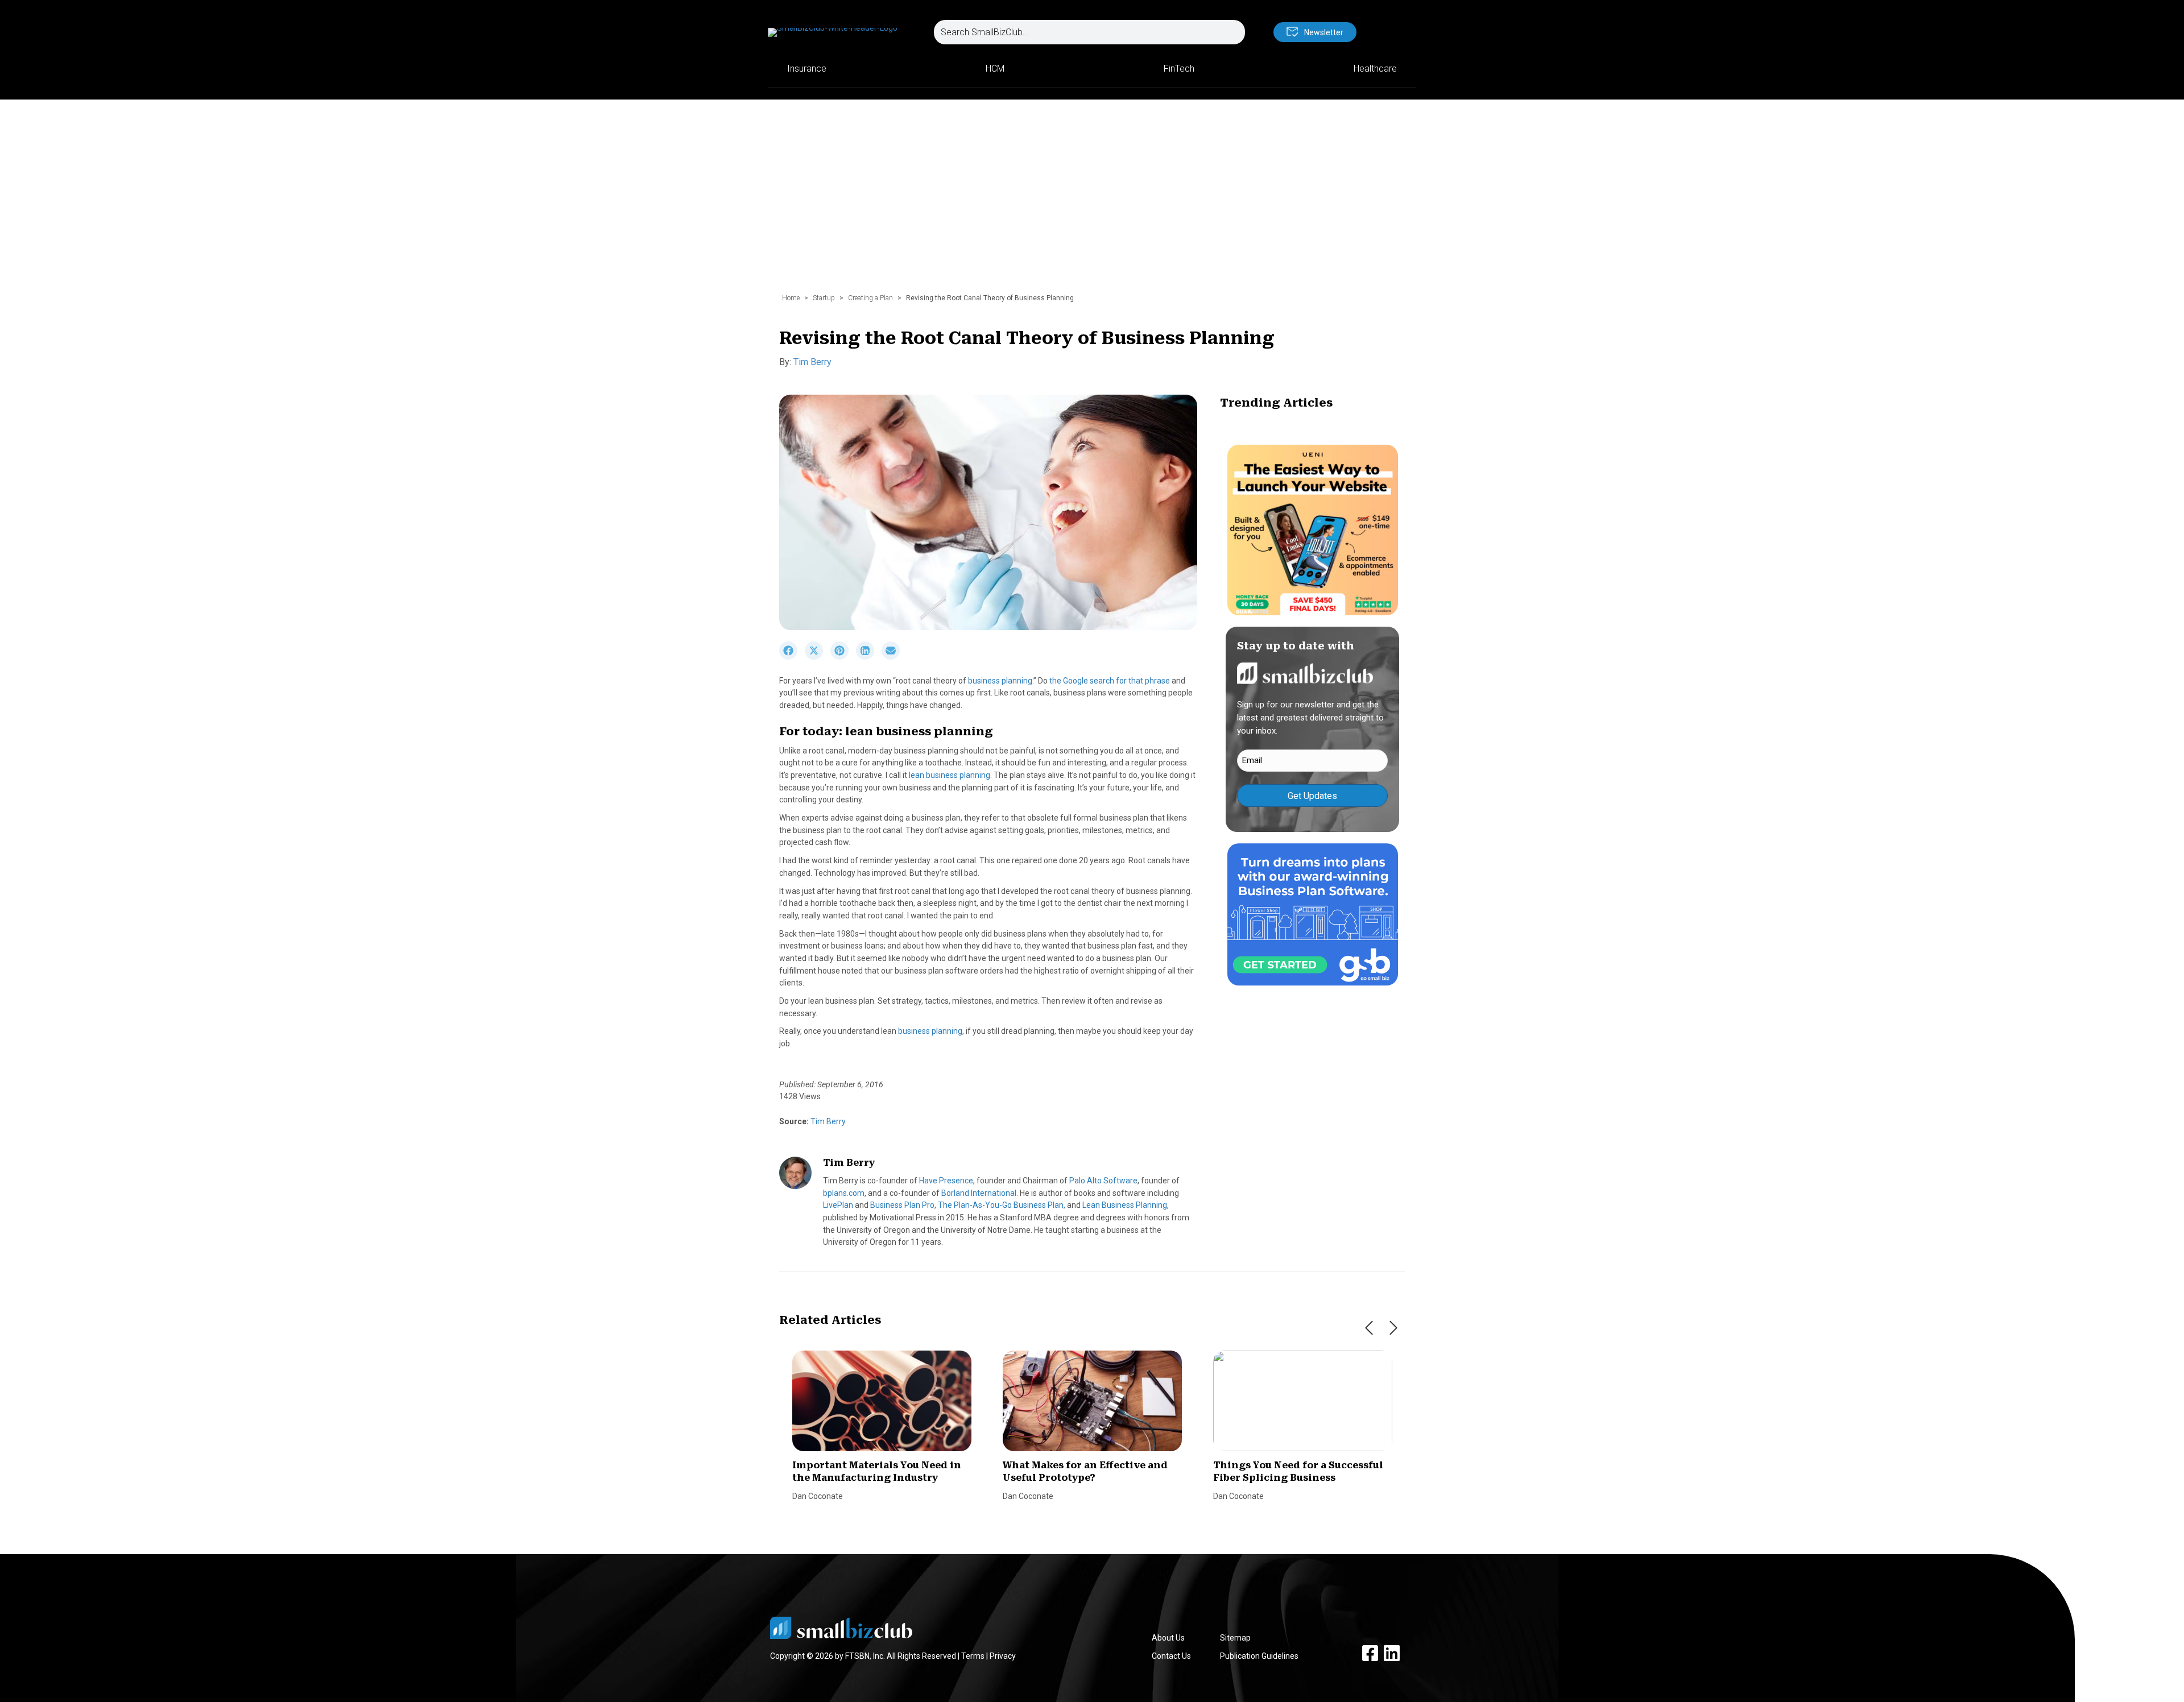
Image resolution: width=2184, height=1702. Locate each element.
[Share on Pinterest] (843, 657)
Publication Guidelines (1259, 1656)
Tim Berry (812, 362)
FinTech (1179, 69)
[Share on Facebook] (792, 657)
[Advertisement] (1092, 202)
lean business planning (950, 775)
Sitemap (1235, 1638)
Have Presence (946, 1181)
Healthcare (1375, 69)
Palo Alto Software (1103, 1181)
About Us (1168, 1638)
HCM (995, 69)
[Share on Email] (894, 657)
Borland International (979, 1193)
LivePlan (838, 1205)
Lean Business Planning (1125, 1205)
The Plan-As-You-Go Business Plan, (1002, 1205)
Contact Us (1171, 1656)
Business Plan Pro (902, 1205)
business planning (1000, 681)
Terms (973, 1656)
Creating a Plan (870, 298)
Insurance (807, 69)
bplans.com (844, 1193)
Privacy (1003, 1656)
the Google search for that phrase (1110, 681)
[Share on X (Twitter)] (818, 657)
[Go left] (1369, 1328)
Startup (824, 298)
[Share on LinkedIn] (869, 657)
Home (791, 298)
